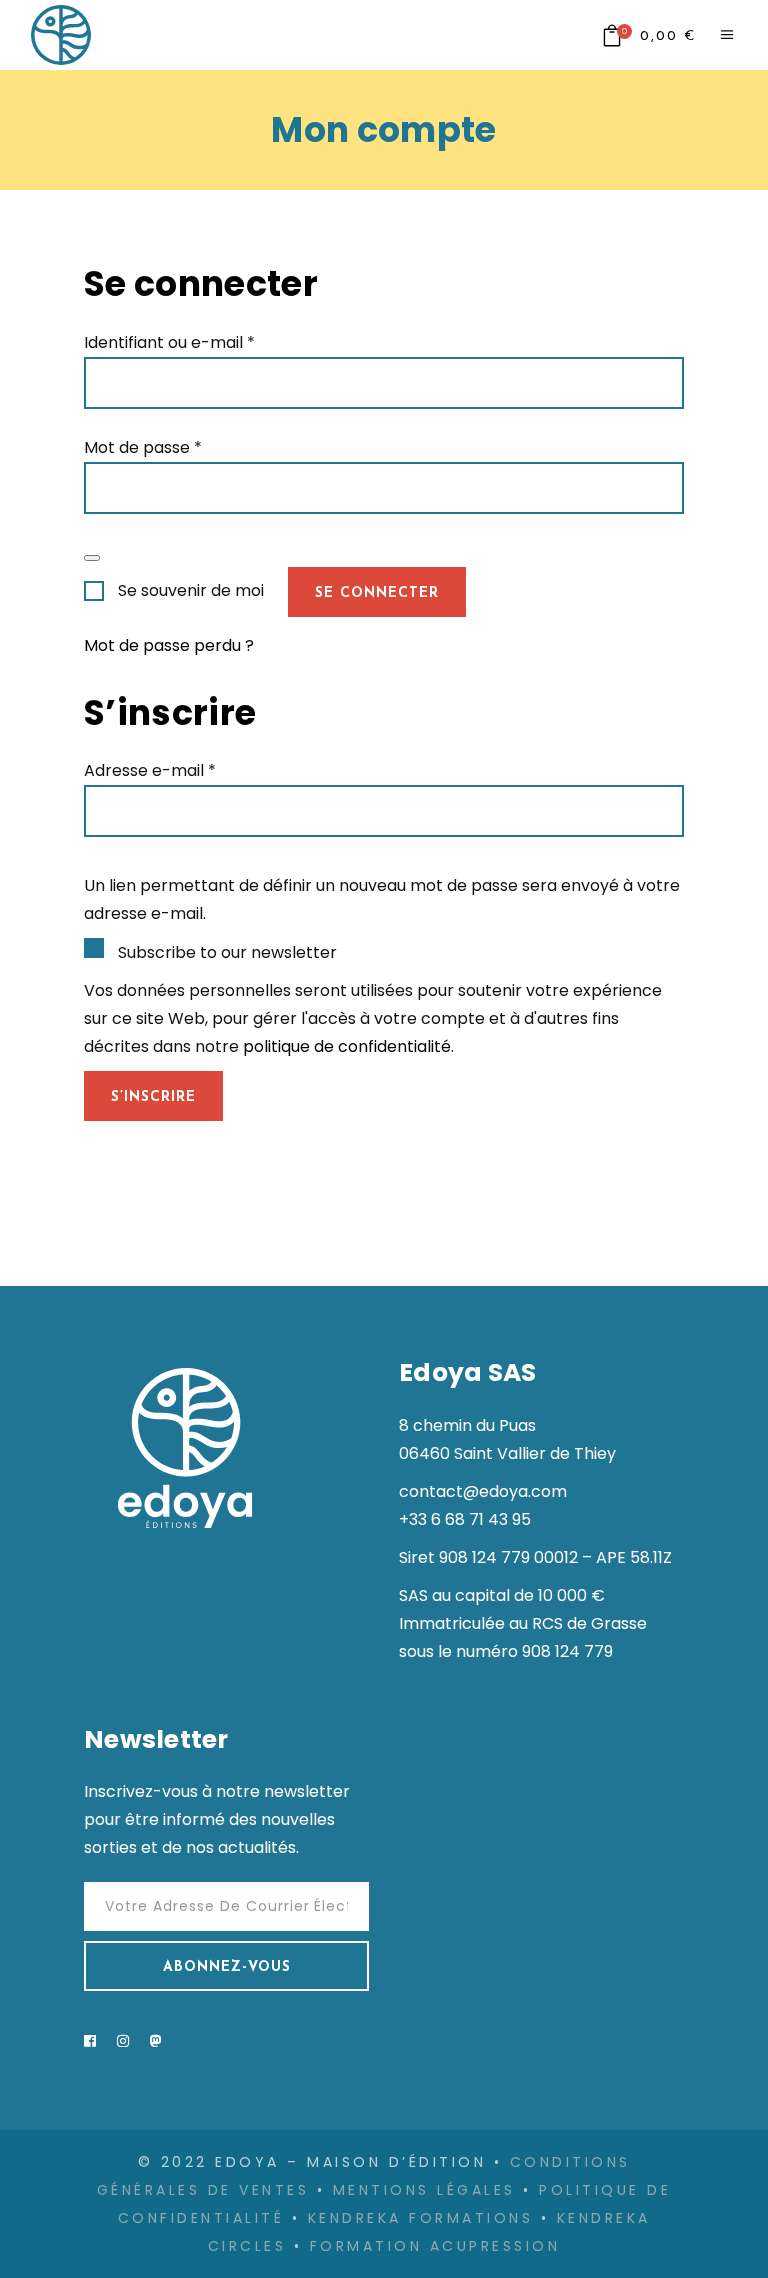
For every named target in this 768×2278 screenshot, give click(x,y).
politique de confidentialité (347, 1046)
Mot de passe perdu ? (169, 645)
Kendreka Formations (421, 2218)
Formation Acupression (435, 2246)
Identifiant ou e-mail (169, 342)
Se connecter (377, 593)
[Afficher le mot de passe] (92, 558)
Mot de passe (143, 447)
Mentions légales (424, 2190)
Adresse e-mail (150, 770)
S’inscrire (153, 1097)
